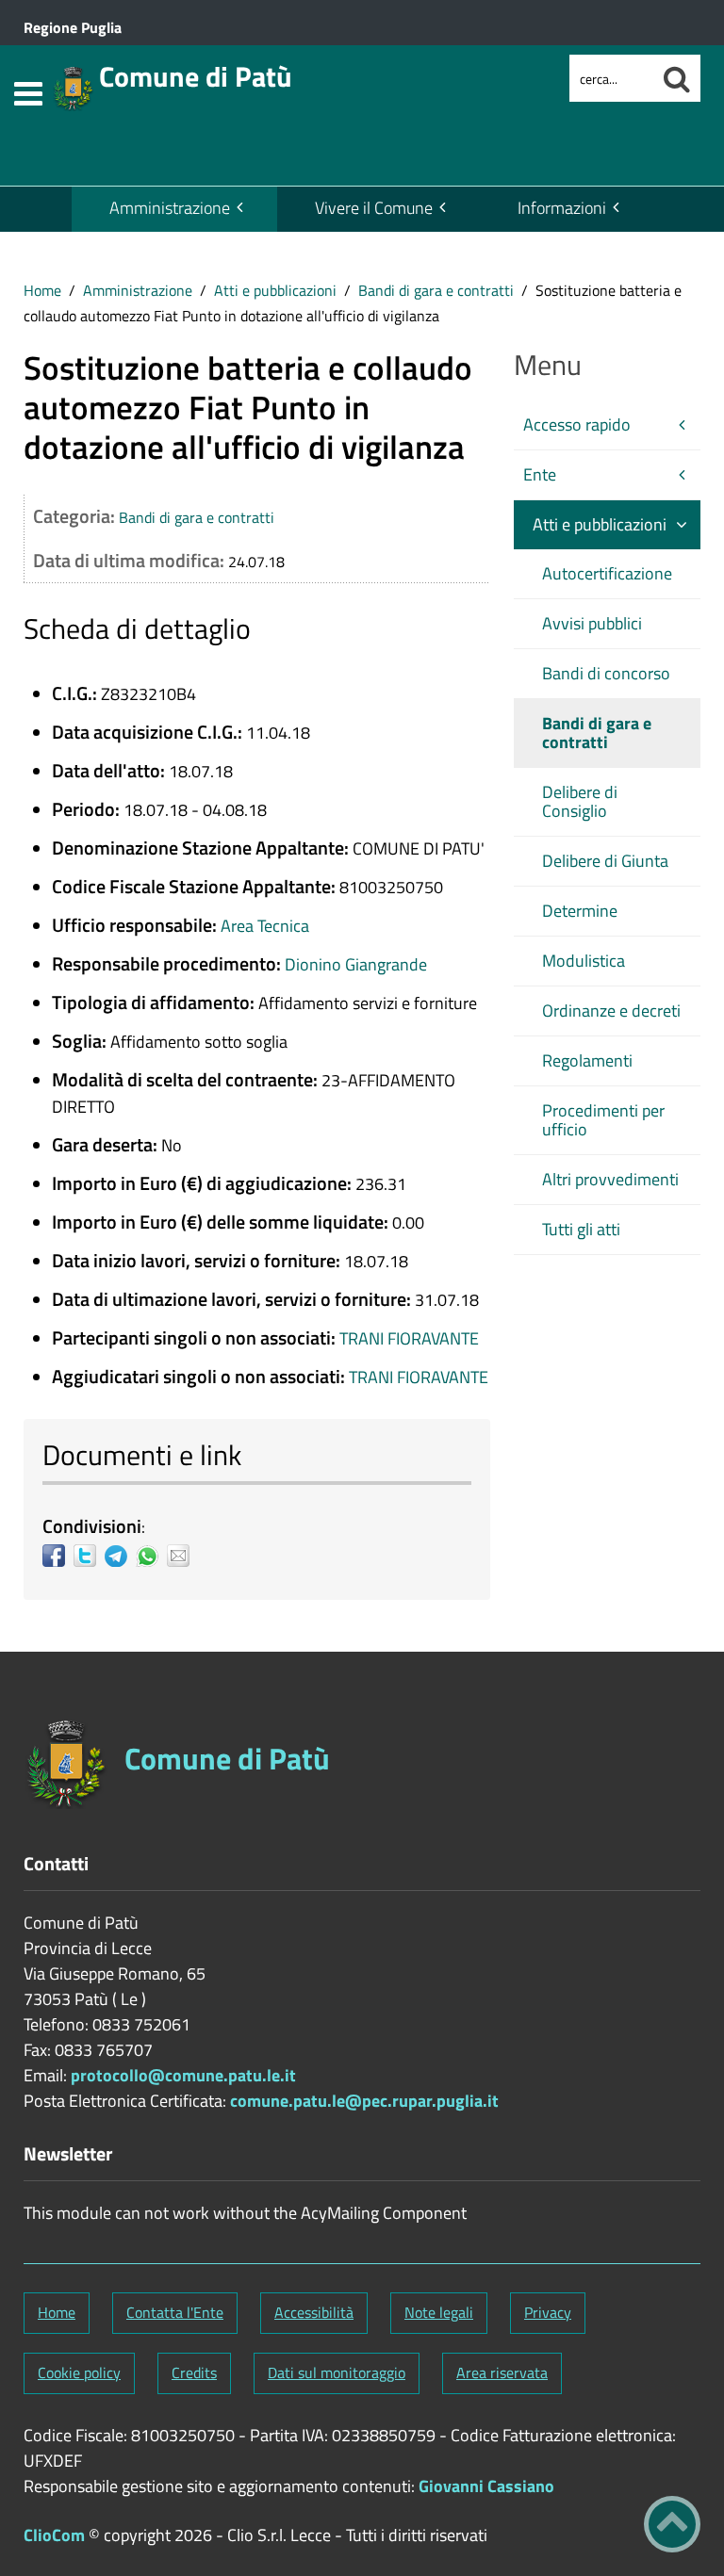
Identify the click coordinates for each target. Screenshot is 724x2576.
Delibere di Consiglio (580, 801)
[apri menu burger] (28, 94)
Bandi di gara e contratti (436, 290)
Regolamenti (587, 1060)
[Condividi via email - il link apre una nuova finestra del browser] (182, 1556)
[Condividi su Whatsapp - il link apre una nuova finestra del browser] (151, 1556)
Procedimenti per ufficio (603, 1120)
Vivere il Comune (374, 208)
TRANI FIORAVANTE (409, 1338)
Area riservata (502, 2372)
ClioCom (54, 2535)
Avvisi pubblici (592, 623)
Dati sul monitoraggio (337, 2372)
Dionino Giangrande (356, 964)
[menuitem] (174, 209)
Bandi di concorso (606, 673)
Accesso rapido (577, 424)
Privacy (548, 2312)
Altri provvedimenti (610, 1179)
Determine (580, 911)
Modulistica (584, 961)
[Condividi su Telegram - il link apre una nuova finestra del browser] (120, 1556)
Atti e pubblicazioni (275, 290)
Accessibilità (314, 2312)
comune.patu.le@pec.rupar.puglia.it (364, 2101)
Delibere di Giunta (605, 861)
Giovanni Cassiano (486, 2486)
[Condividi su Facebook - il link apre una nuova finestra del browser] (58, 1556)
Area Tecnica (265, 926)
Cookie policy (79, 2372)
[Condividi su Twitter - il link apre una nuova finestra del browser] (89, 1556)
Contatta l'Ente (175, 2312)
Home (42, 290)
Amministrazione (170, 208)
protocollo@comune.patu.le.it (183, 2075)
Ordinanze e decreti (611, 1011)
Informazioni (562, 208)
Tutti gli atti (581, 1229)
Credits (194, 2372)
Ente (540, 474)
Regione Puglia (73, 27)
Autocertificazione (607, 573)
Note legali (439, 2312)
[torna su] (672, 2524)
